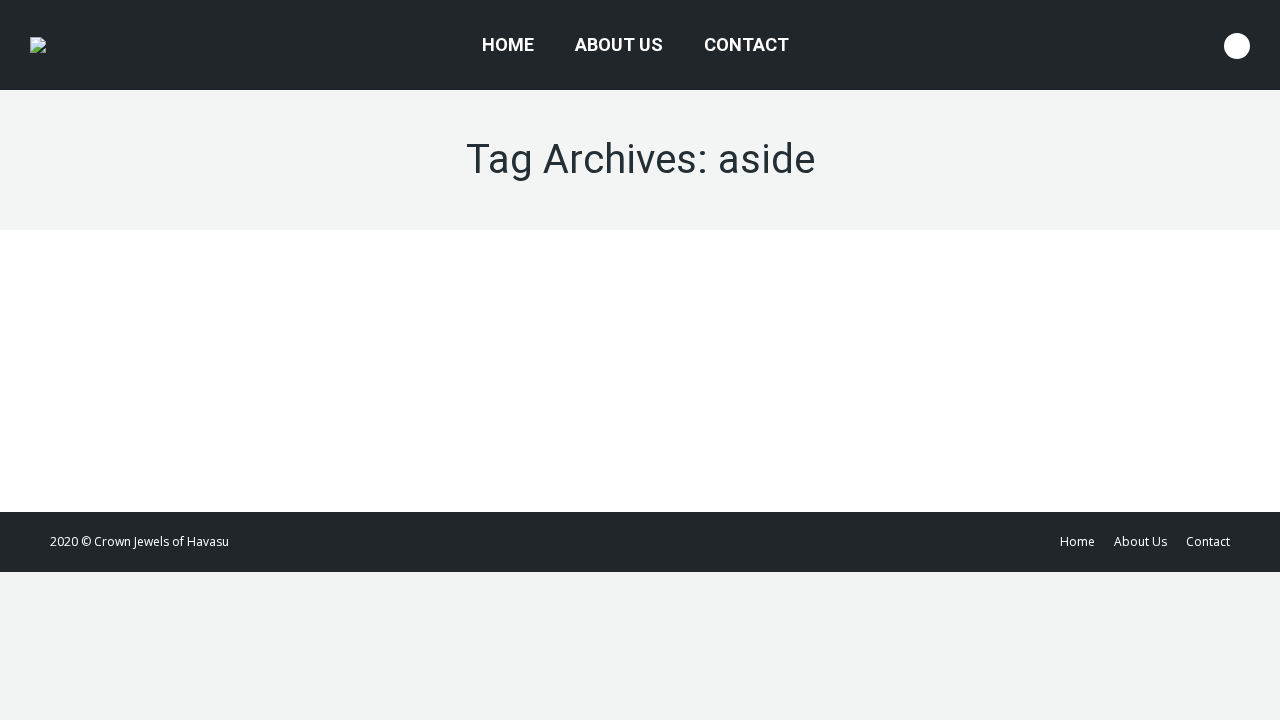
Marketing (159, 372)
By (255, 372)
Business (100, 372)
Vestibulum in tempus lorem (214, 335)
